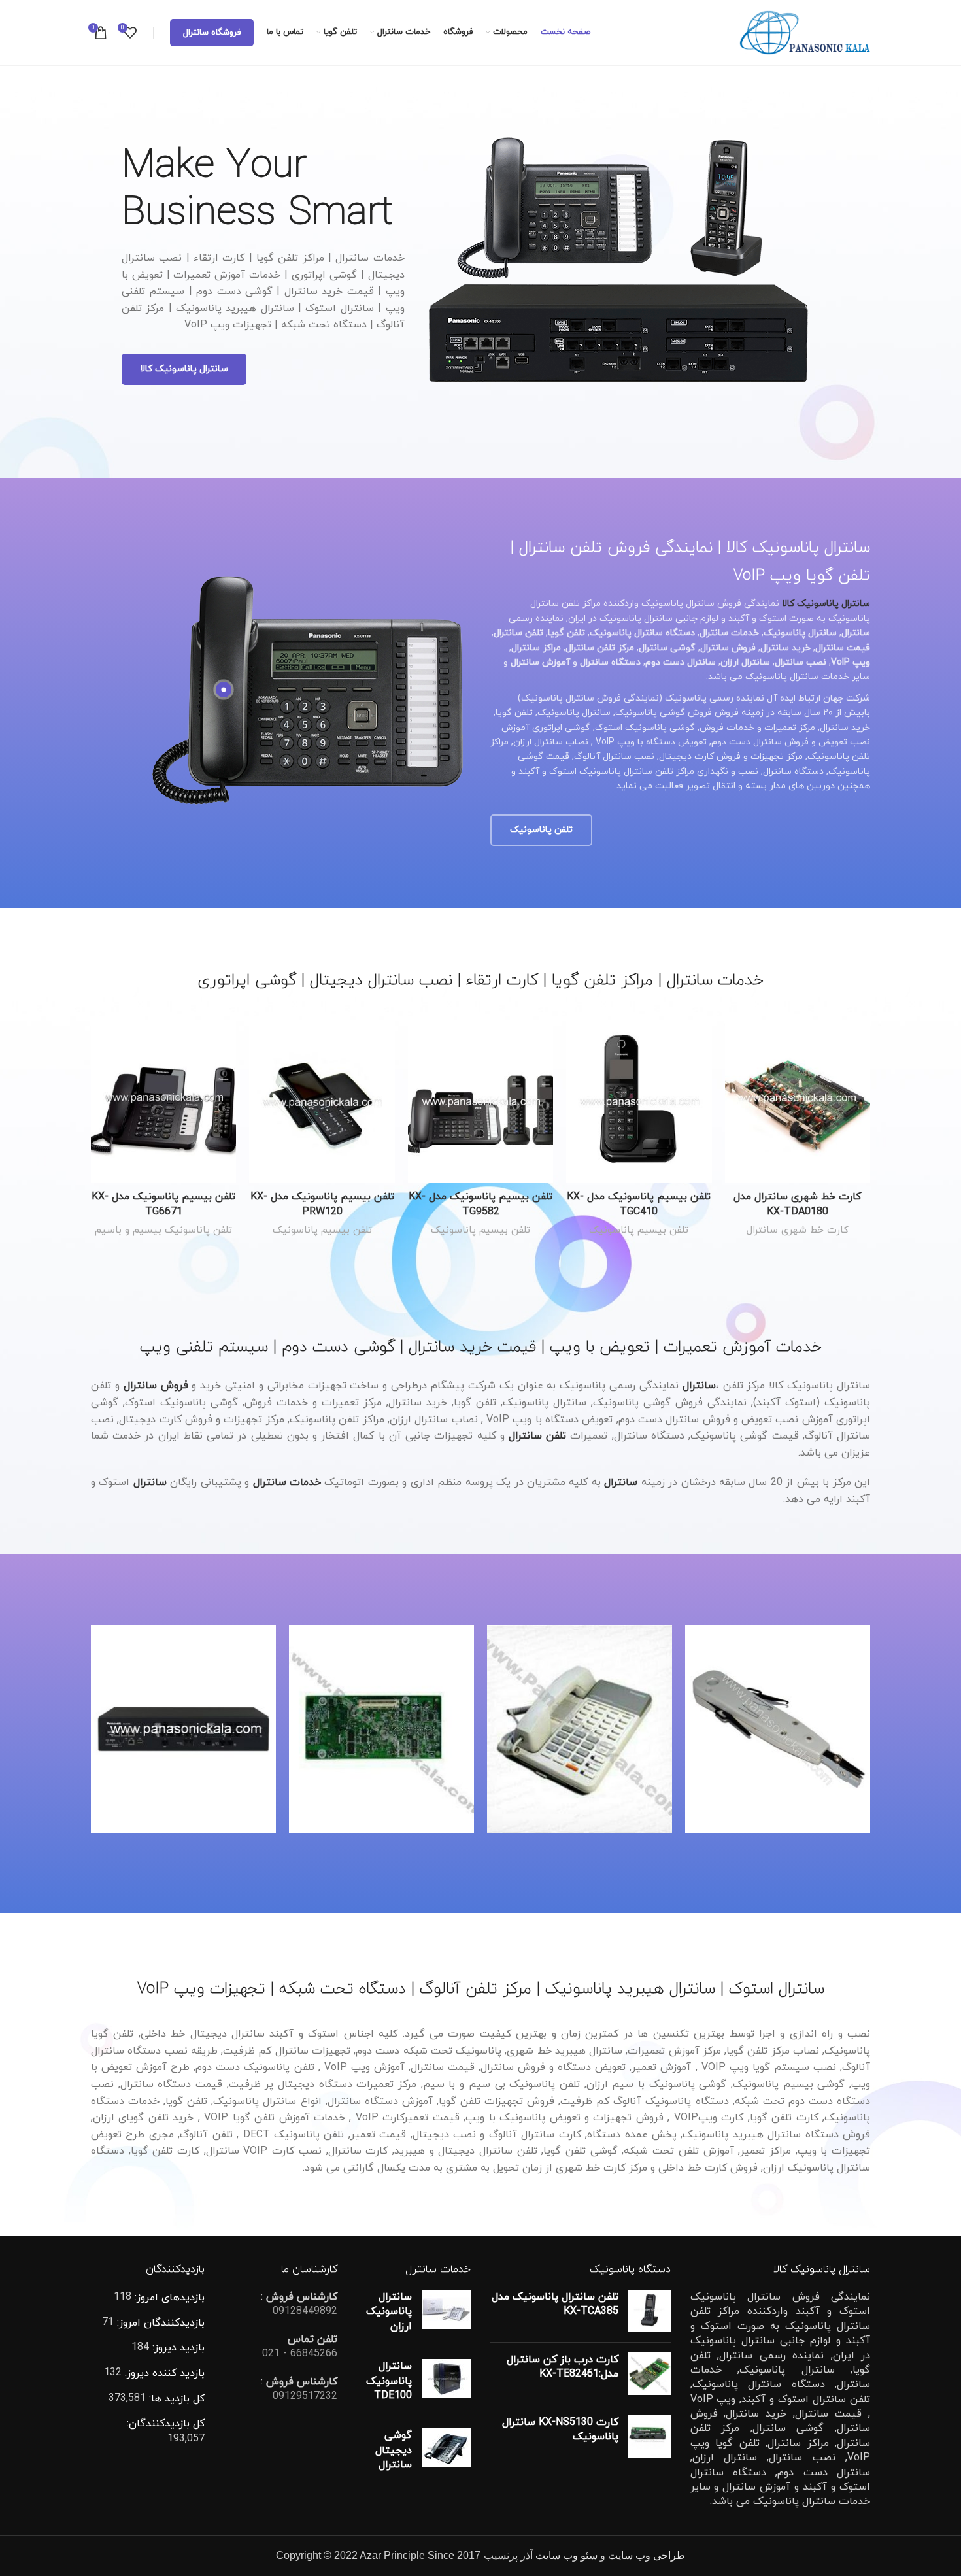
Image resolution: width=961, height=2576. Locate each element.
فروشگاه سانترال (212, 33)
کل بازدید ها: (175, 2399)
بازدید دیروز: (177, 2348)
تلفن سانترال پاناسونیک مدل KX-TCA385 (555, 2304)
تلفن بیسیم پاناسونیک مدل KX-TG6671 (163, 1204)
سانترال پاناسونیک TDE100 (389, 2381)
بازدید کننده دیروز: (163, 2373)
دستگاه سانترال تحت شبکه (183, 1728)
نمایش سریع (735, 1070)
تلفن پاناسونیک (609, 1720)
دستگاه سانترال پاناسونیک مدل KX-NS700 (184, 1700)
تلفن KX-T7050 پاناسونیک (580, 1700)
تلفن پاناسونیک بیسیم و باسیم (163, 1230)
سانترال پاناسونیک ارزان (389, 2312)
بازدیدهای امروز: (168, 2298)
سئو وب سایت (566, 2555)
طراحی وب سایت (647, 2555)
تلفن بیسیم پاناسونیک (639, 1230)
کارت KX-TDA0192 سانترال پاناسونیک (381, 1700)
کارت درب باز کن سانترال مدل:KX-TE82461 (563, 2367)
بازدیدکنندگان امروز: (159, 2323)
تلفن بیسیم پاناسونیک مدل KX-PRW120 (322, 1204)
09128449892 (305, 2311)
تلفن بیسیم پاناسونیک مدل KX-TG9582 (480, 1204)
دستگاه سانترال (351, 1728)
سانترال (621, 1482)
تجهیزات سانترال (778, 1720)
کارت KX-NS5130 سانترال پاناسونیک (560, 2430)
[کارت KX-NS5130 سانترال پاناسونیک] (649, 2436)
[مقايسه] (735, 1041)
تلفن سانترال (543, 1720)
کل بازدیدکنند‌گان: (166, 2424)
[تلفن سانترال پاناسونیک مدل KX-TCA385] (649, 2311)
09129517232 (305, 2396)
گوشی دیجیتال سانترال (394, 2450)
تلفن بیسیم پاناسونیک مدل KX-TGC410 (639, 1204)
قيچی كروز (778, 1700)
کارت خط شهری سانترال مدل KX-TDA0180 (797, 1204)
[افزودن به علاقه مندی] (735, 1100)
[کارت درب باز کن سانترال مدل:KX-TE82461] (649, 2374)
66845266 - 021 (300, 2354)
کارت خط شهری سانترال (798, 1230)
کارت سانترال (418, 1728)
